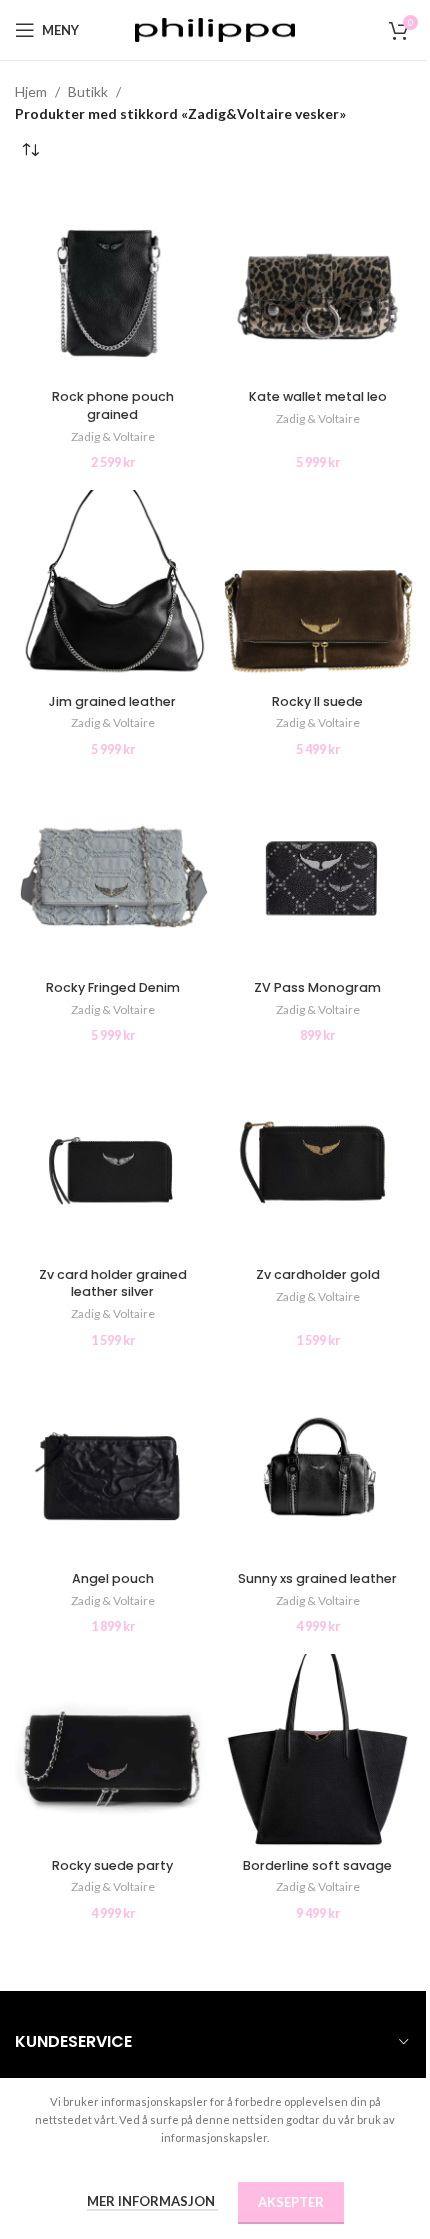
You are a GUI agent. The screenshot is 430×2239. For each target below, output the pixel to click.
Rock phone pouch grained (113, 405)
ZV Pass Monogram (317, 987)
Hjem (31, 91)
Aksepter (291, 2202)
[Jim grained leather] (112, 587)
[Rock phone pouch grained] (112, 283)
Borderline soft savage (317, 1865)
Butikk (88, 91)
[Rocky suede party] (112, 1751)
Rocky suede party (112, 1865)
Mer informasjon (152, 2201)
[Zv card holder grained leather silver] (112, 1160)
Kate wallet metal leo (318, 396)
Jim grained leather (112, 701)
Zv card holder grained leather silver (113, 1283)
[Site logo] (215, 28)
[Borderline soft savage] (317, 1751)
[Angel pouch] (112, 1465)
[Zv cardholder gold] (317, 1160)
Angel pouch (113, 1578)
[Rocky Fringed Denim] (112, 874)
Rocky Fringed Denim (113, 987)
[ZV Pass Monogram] (317, 874)
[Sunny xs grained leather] (317, 1465)
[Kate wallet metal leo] (317, 283)
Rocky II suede (317, 701)
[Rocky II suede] (317, 587)
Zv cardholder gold (318, 1274)
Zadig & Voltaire (113, 436)
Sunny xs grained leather (317, 1578)
